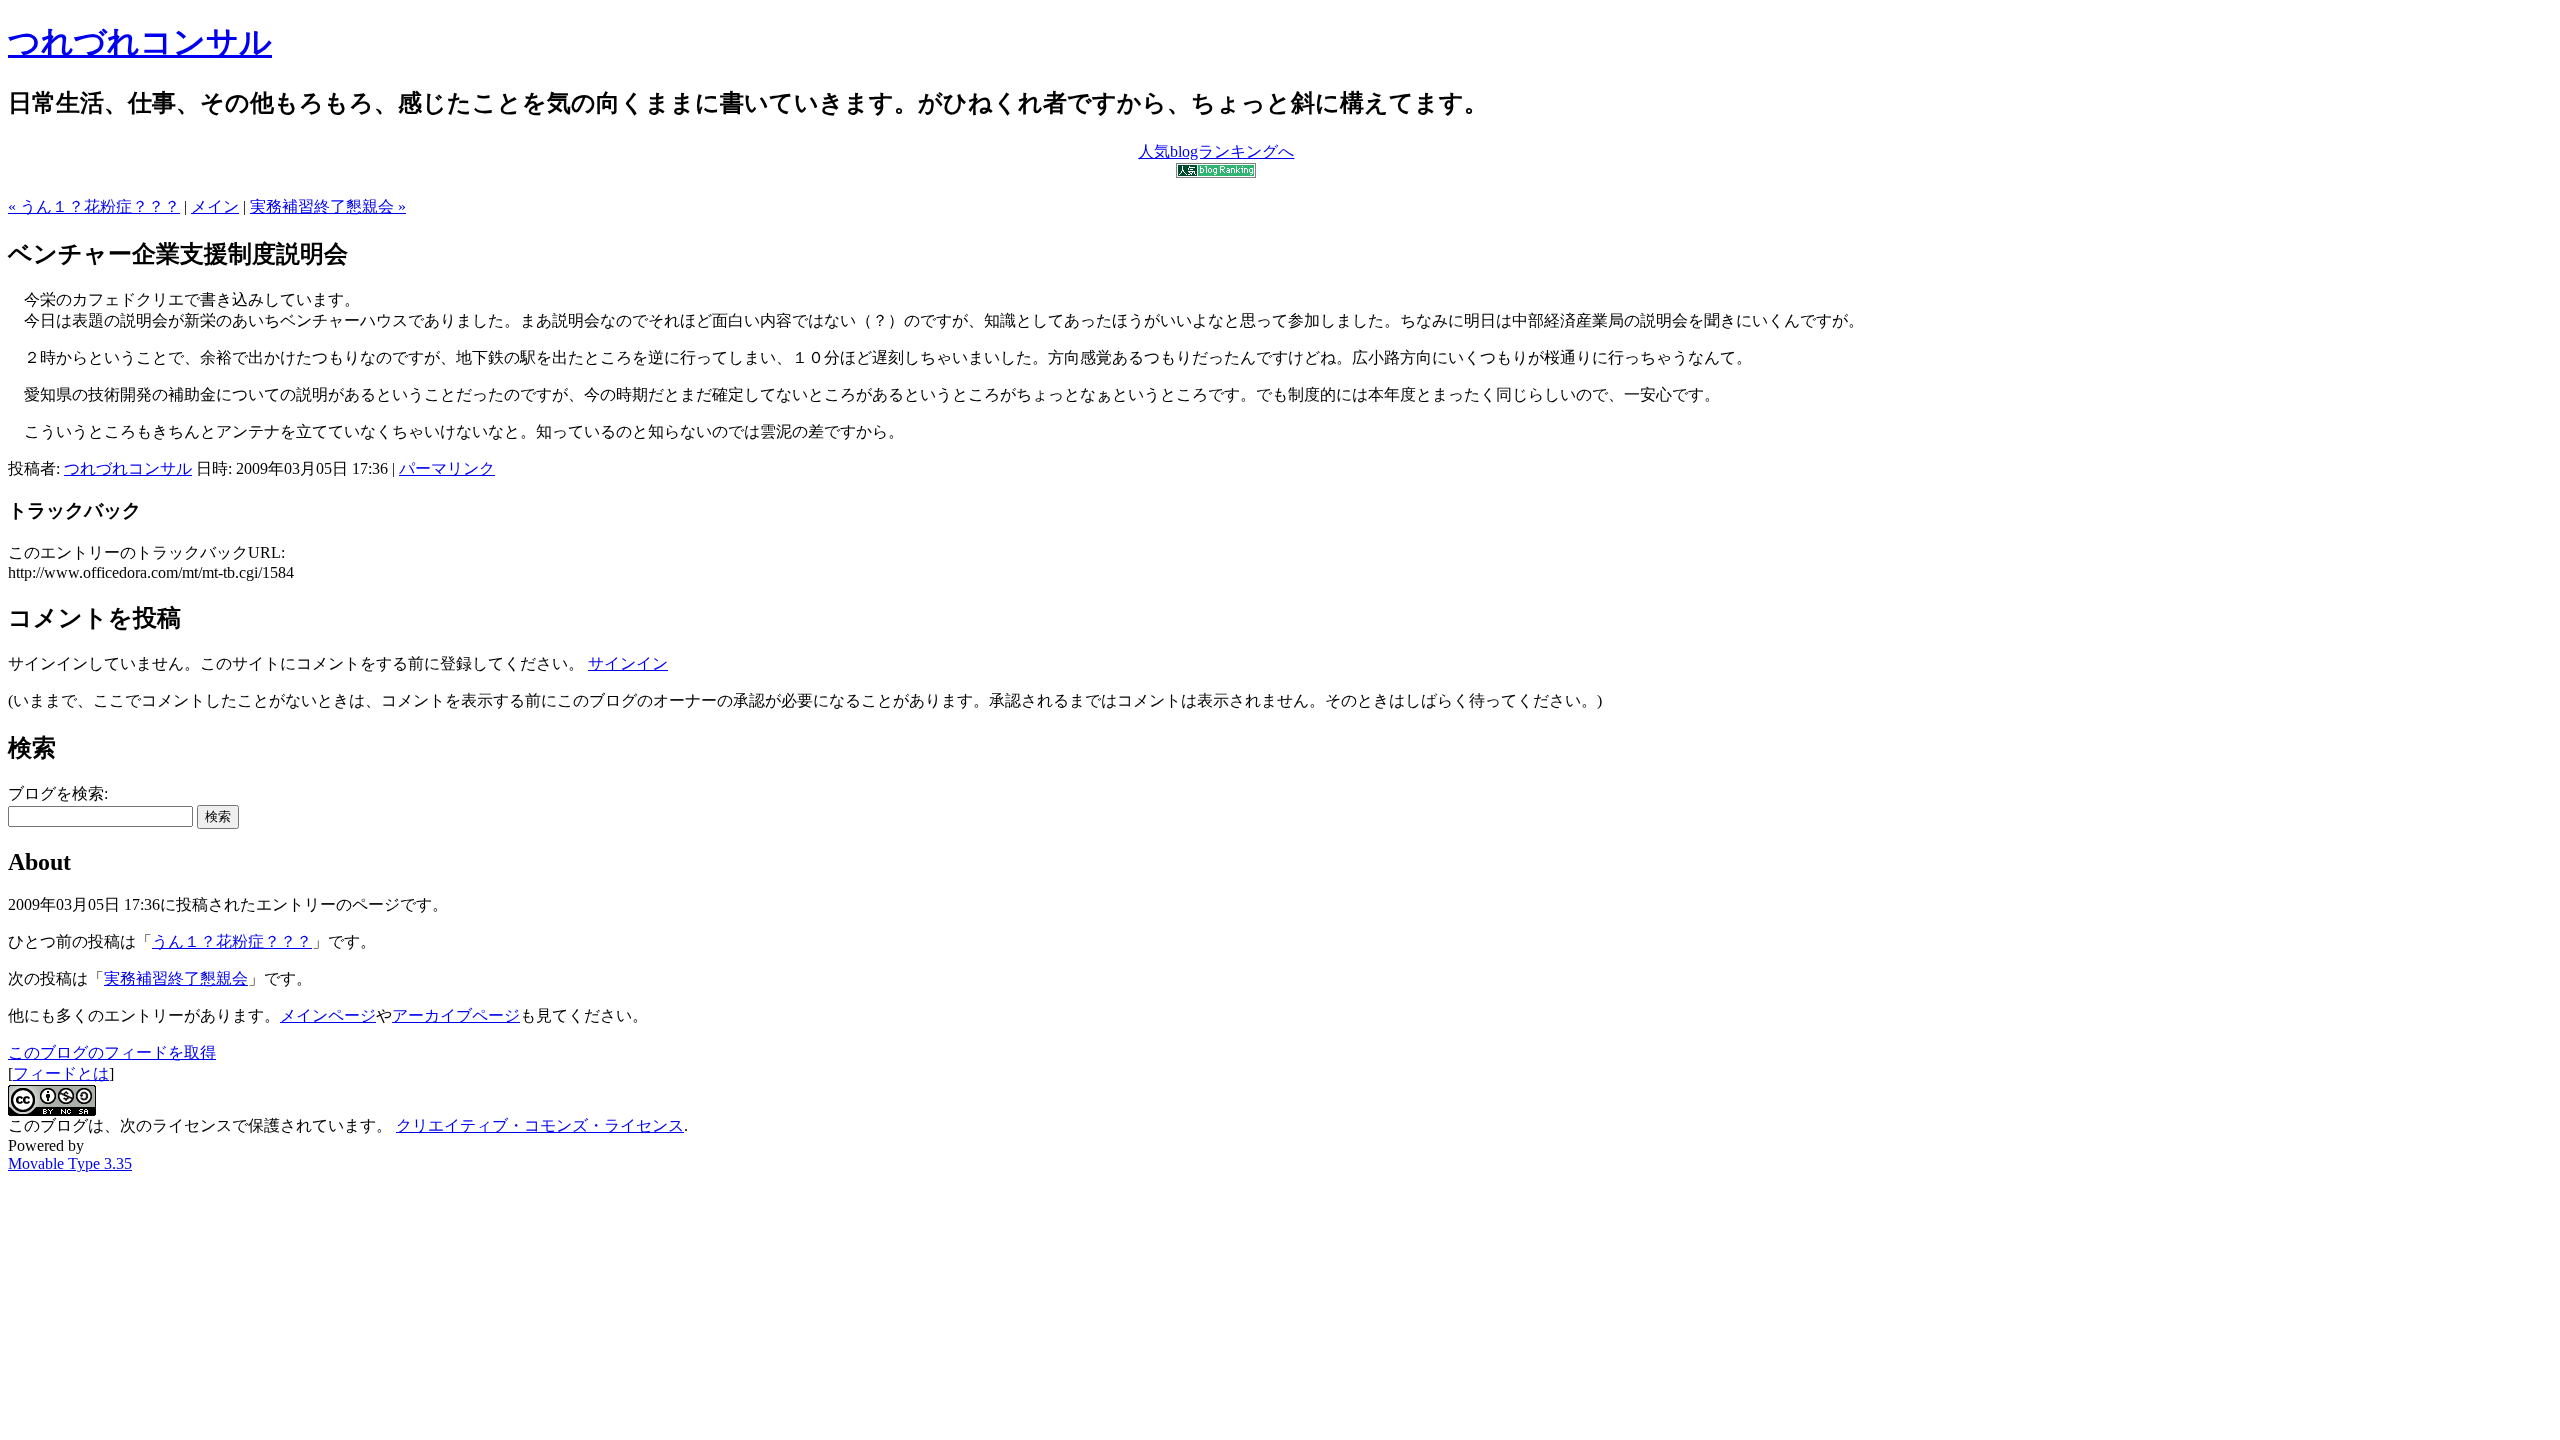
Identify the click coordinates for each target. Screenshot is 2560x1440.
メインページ (328, 1015)
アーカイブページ (456, 1015)
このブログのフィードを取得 (112, 1052)
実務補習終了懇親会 (176, 978)
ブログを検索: (58, 793)
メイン (215, 206)
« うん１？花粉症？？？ (94, 206)
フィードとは (61, 1073)
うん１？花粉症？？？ (232, 941)
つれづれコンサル (140, 42)
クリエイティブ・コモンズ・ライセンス (540, 1125)
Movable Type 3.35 (70, 1163)
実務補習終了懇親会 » (328, 206)
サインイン (628, 663)
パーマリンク (447, 468)
